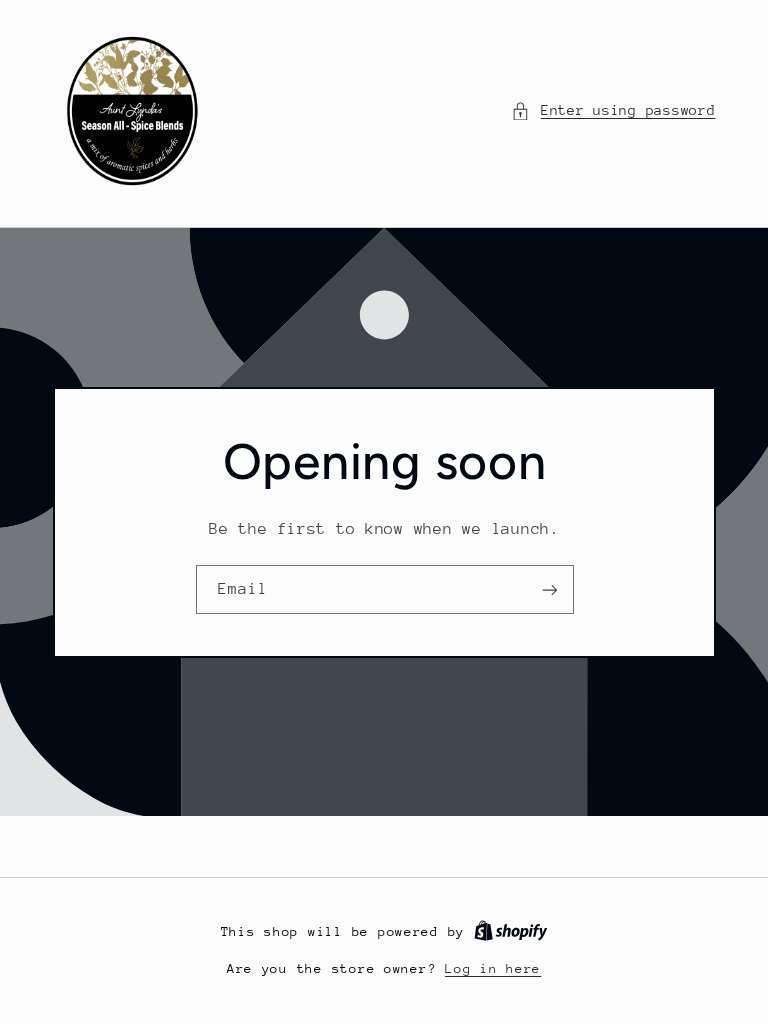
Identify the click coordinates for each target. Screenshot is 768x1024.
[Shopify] (511, 931)
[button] (613, 111)
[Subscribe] (549, 589)
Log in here (493, 968)
